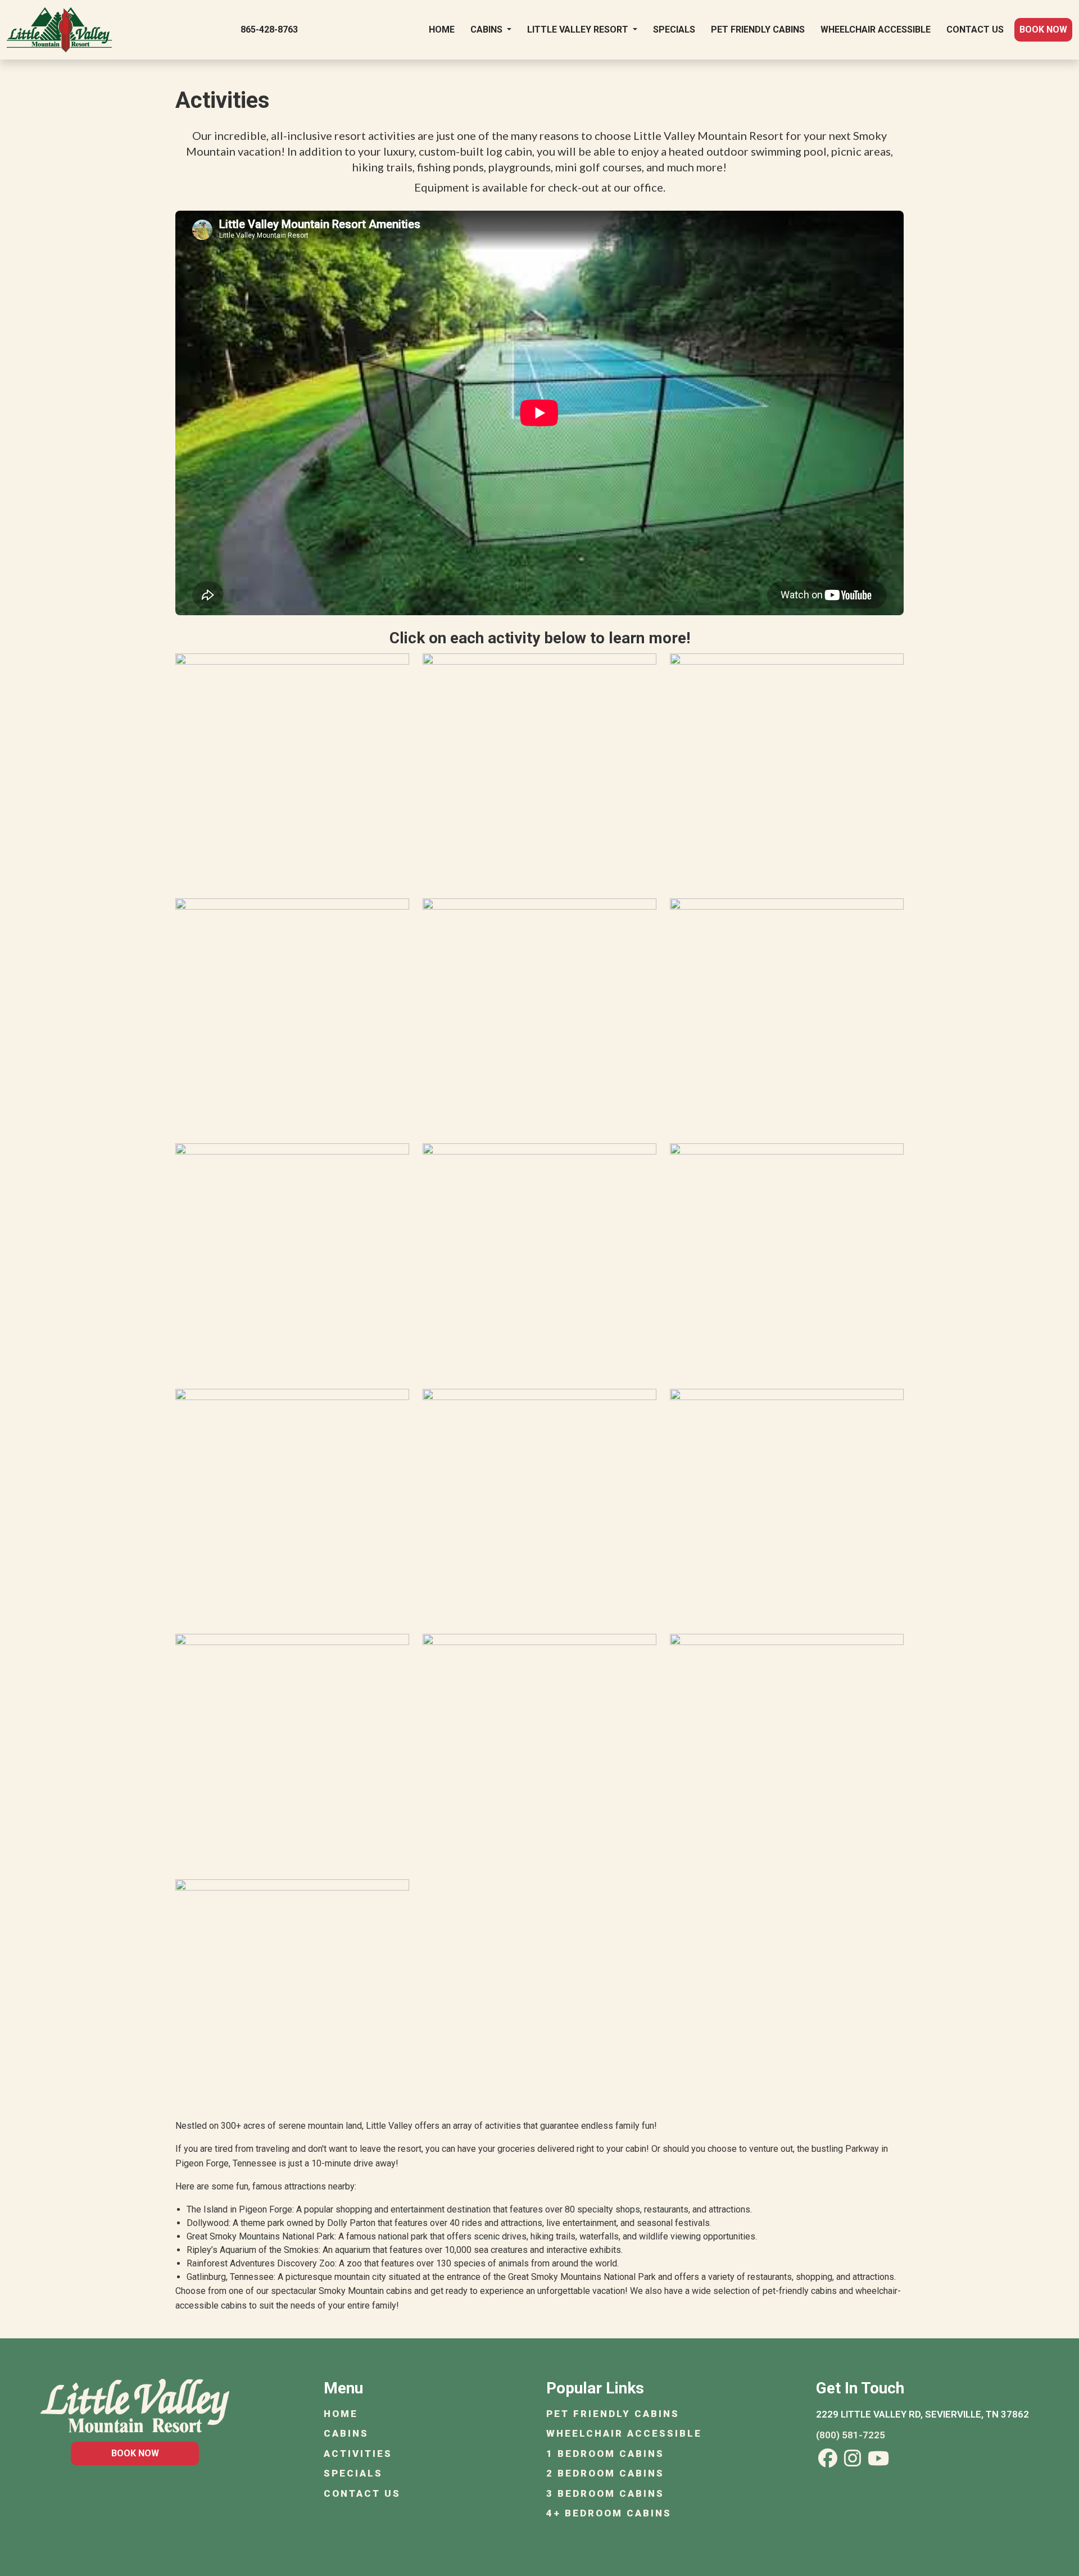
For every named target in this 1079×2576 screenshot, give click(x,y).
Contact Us (975, 29)
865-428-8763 (269, 29)
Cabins (488, 29)
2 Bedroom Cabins (605, 2473)
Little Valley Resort (579, 29)
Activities (358, 2454)
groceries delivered (536, 2149)
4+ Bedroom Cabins (609, 2513)
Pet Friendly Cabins (758, 29)
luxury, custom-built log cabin (458, 151)
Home (442, 29)
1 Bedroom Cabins (605, 2454)
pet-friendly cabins (800, 2291)
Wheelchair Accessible (876, 29)
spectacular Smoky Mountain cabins (341, 2291)
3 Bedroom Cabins (605, 2493)
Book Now (1043, 29)
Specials (674, 29)
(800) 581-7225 (851, 2435)
